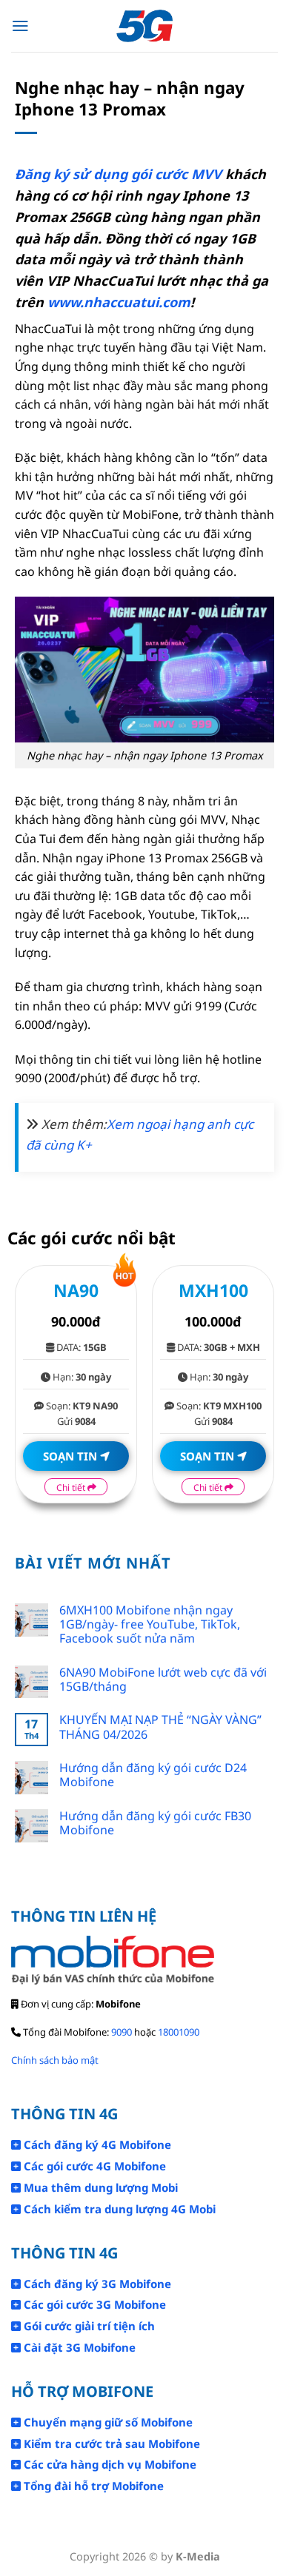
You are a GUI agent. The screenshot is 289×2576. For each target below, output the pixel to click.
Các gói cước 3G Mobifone (93, 2304)
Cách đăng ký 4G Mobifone (96, 2144)
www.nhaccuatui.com (119, 302)
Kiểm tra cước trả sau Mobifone (110, 2443)
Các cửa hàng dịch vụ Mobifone (109, 2464)
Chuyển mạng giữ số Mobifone (107, 2422)
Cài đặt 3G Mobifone (78, 2347)
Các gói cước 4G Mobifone (93, 2166)
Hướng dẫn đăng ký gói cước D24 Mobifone (153, 1775)
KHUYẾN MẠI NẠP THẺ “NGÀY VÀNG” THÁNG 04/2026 (160, 1727)
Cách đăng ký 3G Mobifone (96, 2284)
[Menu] (20, 26)
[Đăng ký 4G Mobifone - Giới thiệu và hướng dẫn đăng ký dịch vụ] (145, 26)
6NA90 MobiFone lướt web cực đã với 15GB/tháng (163, 1680)
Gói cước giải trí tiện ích (88, 2326)
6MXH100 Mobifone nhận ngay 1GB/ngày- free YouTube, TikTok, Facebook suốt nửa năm (150, 1625)
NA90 (76, 1290)
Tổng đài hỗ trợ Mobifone (92, 2486)
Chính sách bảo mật (55, 2060)
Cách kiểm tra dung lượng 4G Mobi (118, 2209)
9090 (122, 2032)
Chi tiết (72, 1487)
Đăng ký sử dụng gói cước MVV (118, 174)
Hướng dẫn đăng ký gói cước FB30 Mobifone (155, 1823)
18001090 (179, 2032)
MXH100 (213, 1290)
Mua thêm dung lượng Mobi (99, 2187)
